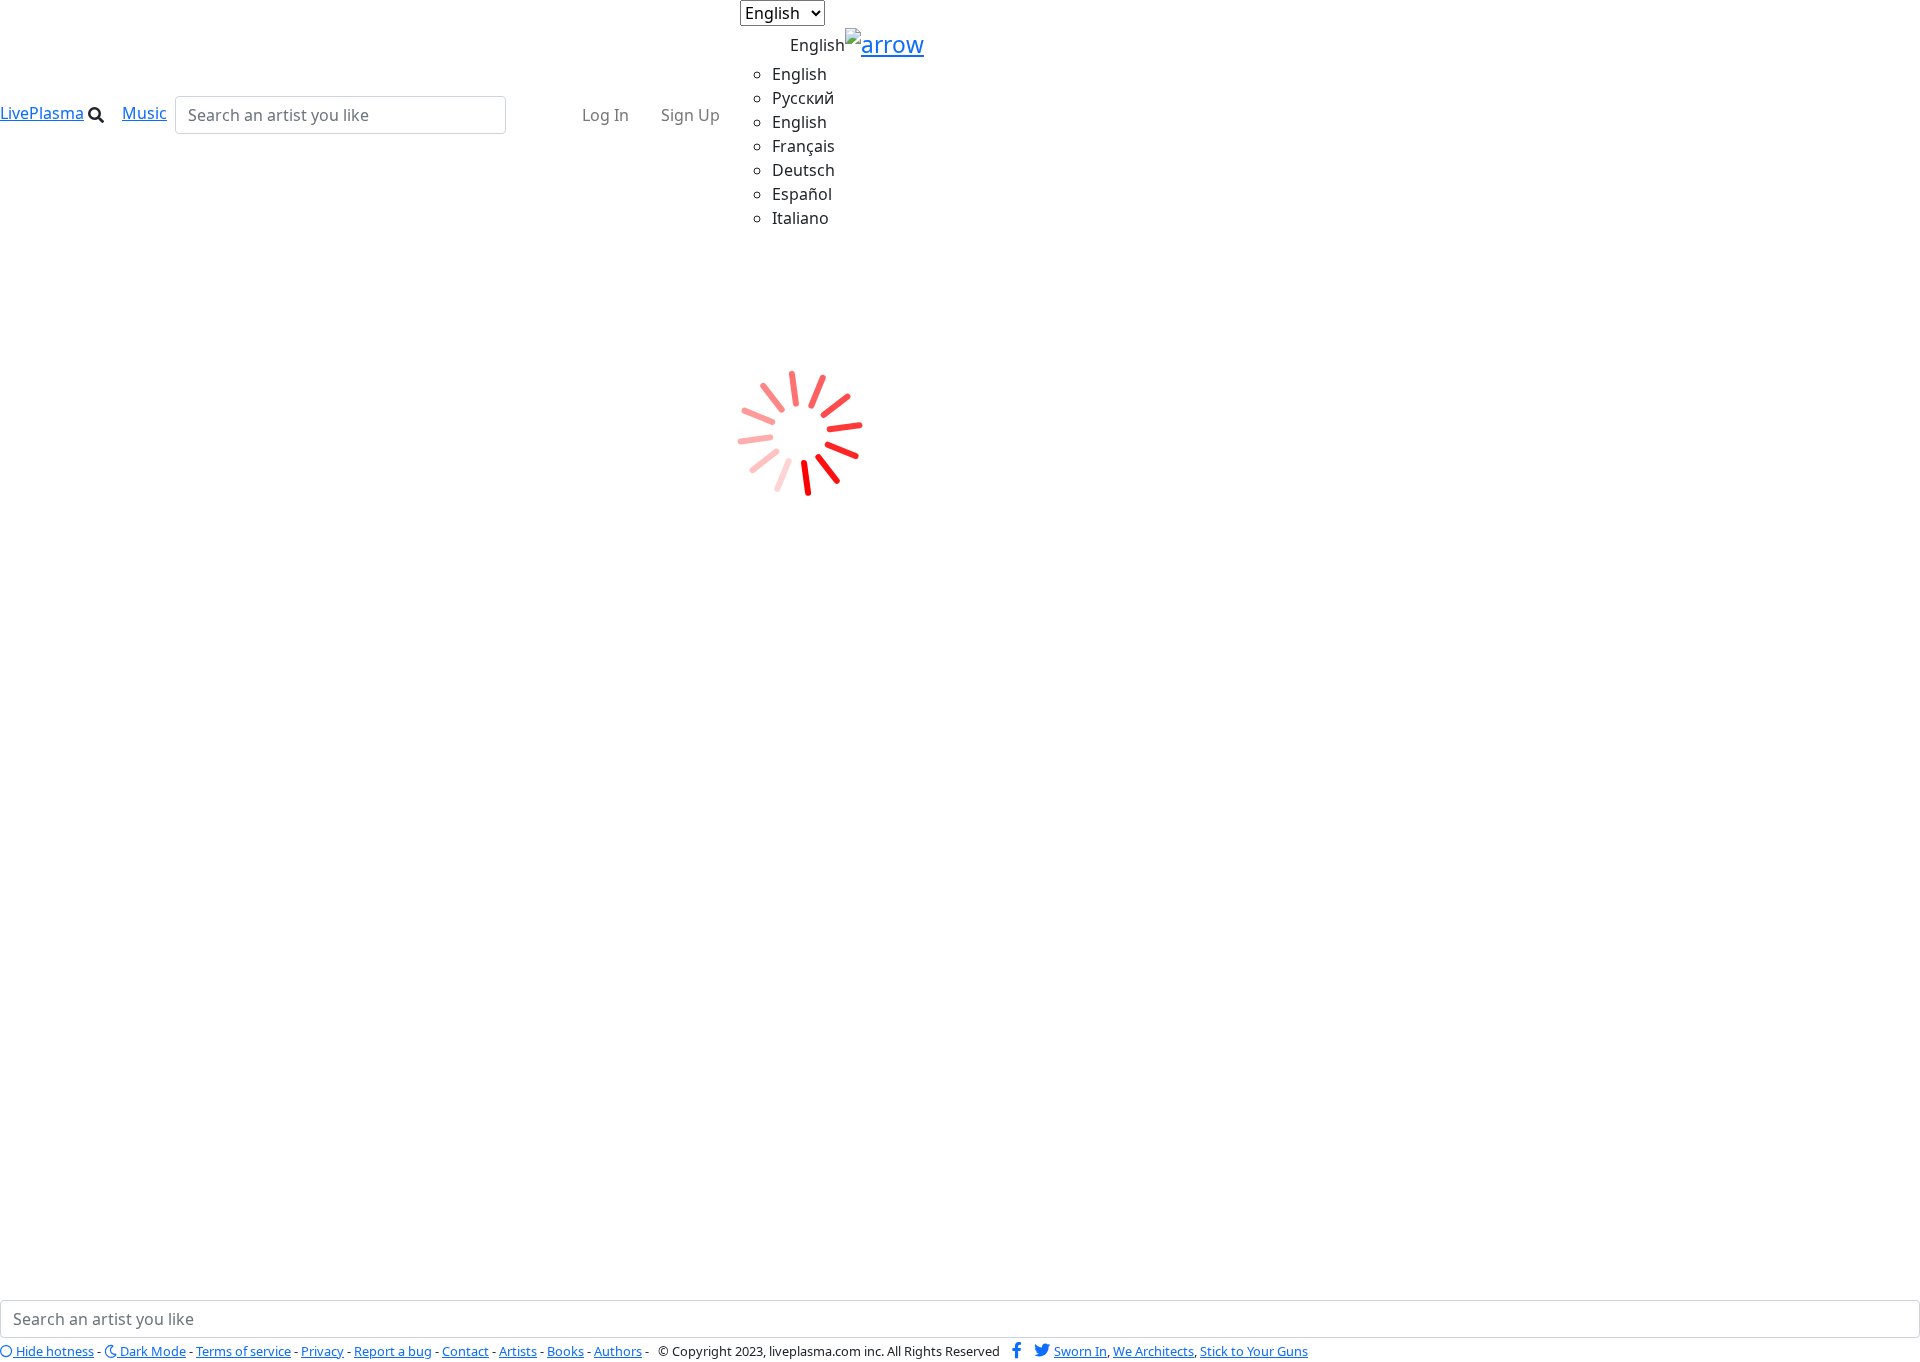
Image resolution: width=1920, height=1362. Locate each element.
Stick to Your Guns (1254, 1351)
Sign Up (690, 115)
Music (144, 113)
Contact (465, 1351)
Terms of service (243, 1351)
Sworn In (1080, 1351)
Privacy (322, 1351)
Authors (618, 1351)
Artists (518, 1351)
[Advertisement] (145, 660)
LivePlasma (42, 113)
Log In (605, 115)
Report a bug (393, 1351)
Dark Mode (151, 1351)
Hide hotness (53, 1351)
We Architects (1153, 1351)
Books (565, 1351)
